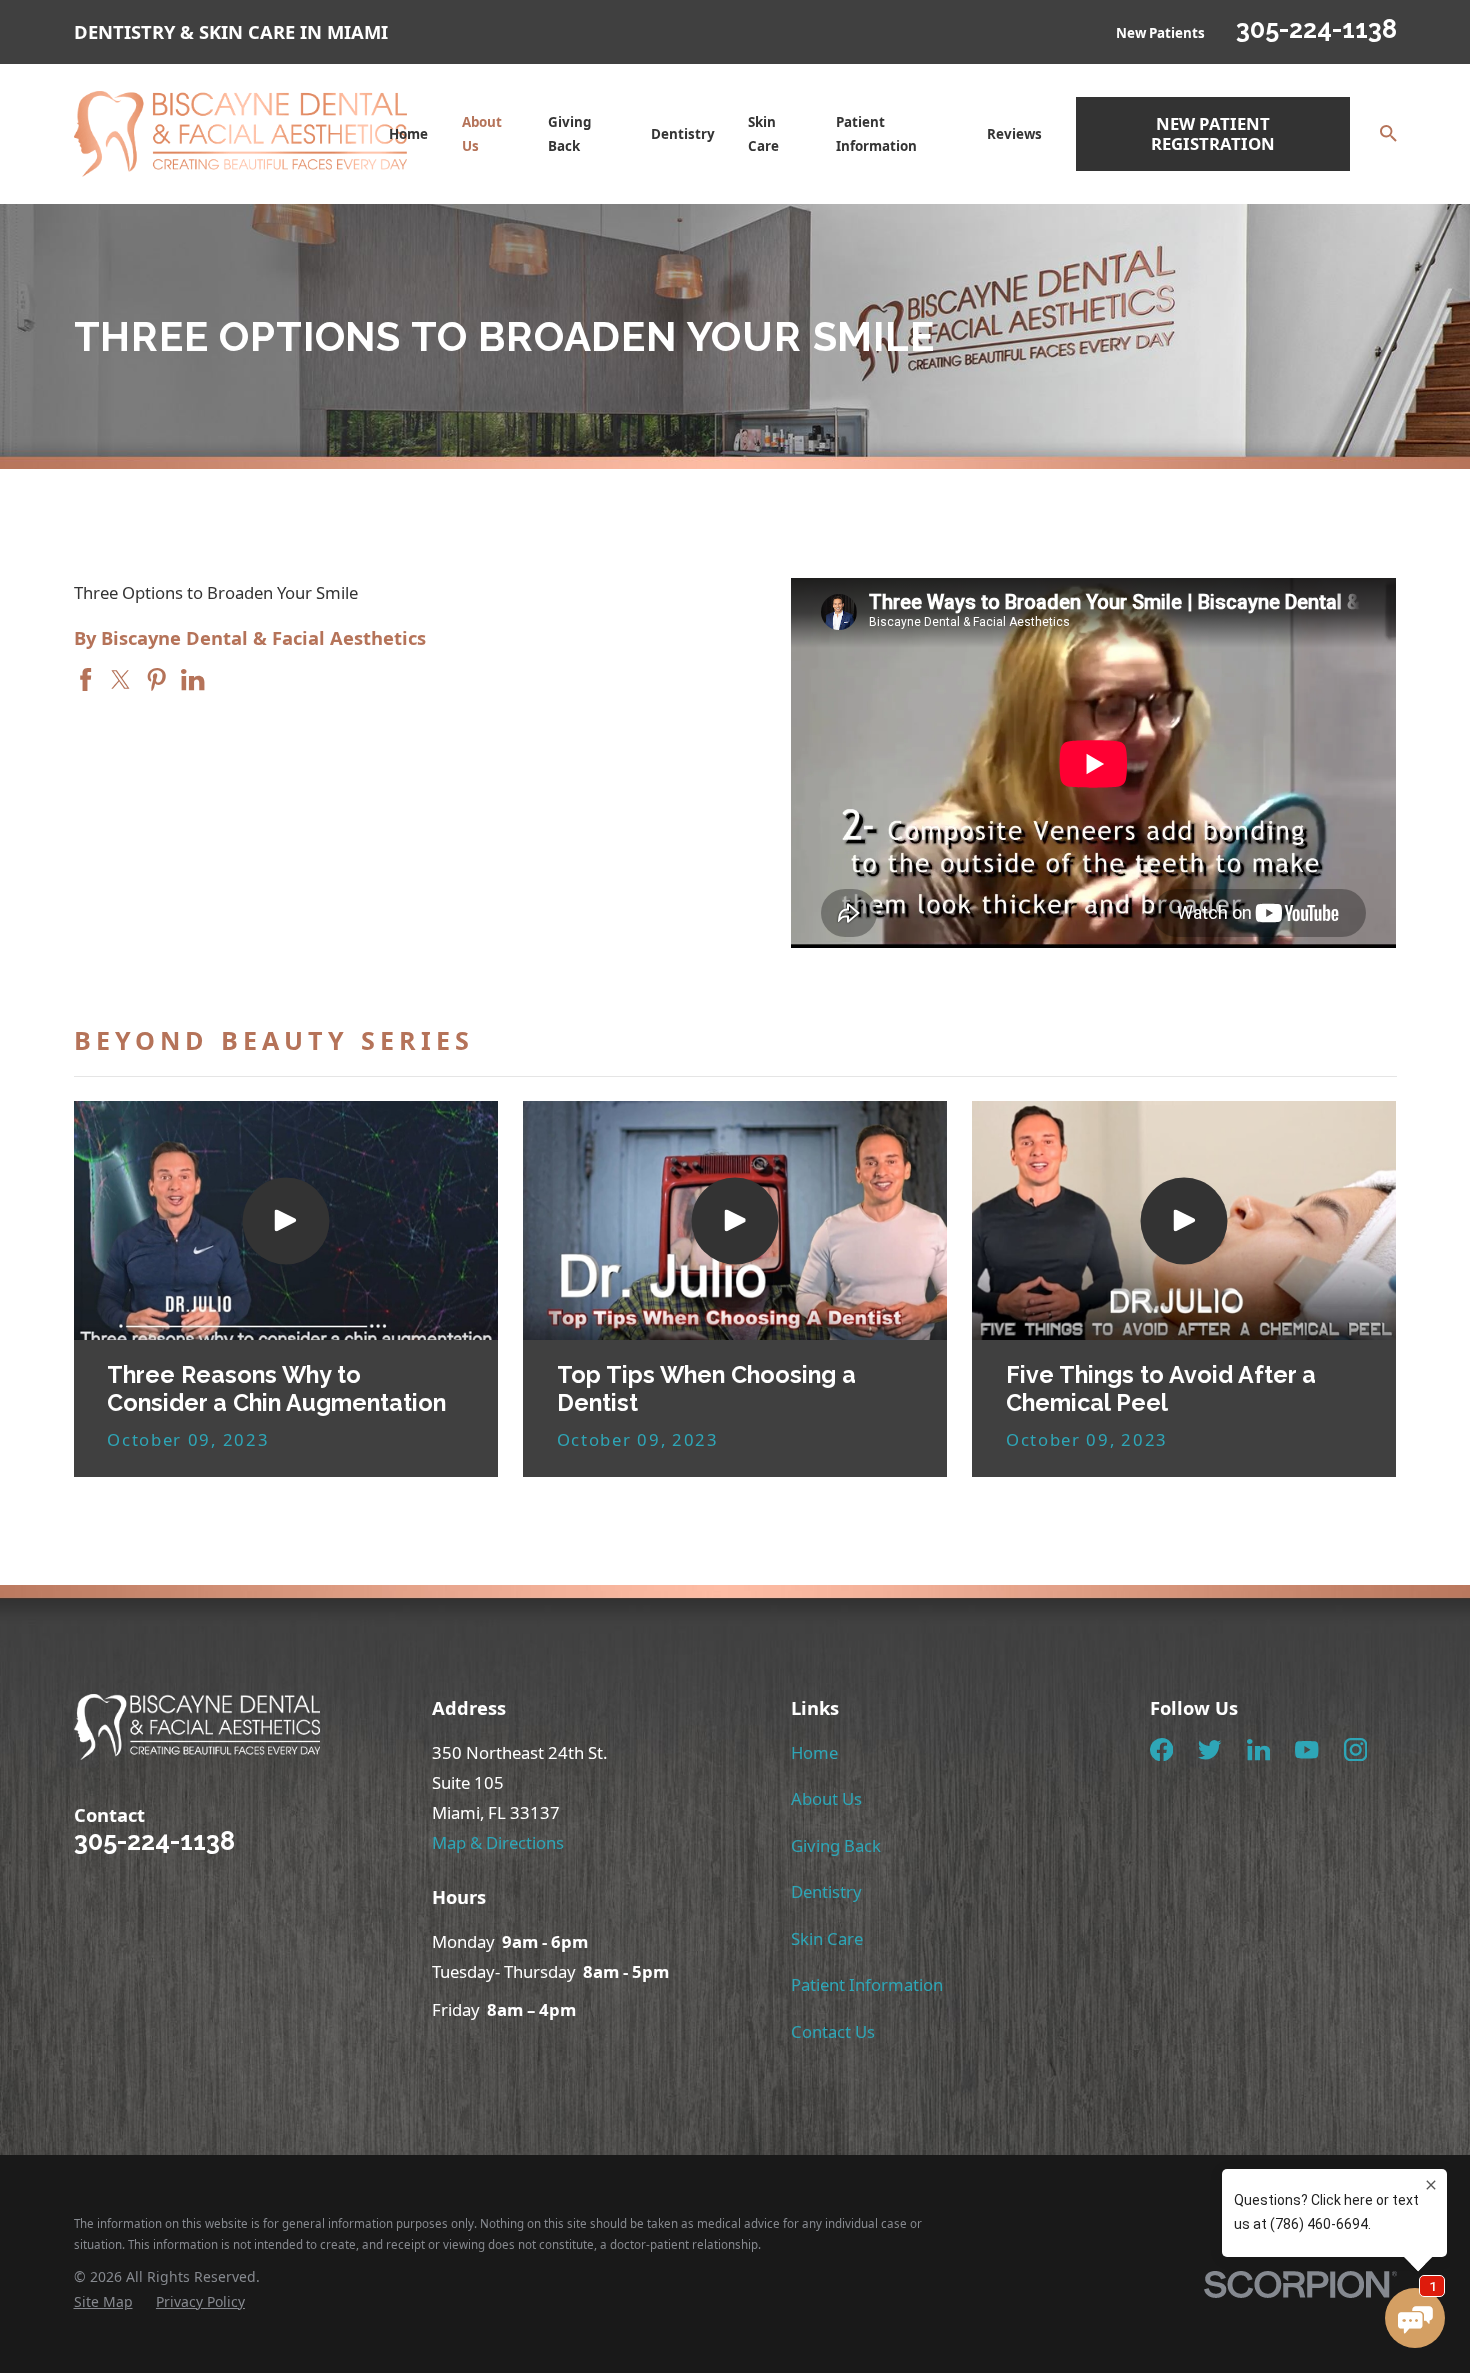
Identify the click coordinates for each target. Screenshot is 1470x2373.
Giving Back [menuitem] (569, 134)
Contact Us (833, 2031)
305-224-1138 (1316, 29)
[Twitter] (1209, 1749)
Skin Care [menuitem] (763, 134)
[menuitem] (103, 2301)
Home (814, 1752)
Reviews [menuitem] (1014, 134)
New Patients (1160, 33)
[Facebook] (1161, 1749)
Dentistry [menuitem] (683, 134)
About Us (826, 1798)
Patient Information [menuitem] (876, 134)
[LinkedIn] (1258, 1749)
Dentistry (826, 1891)
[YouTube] (1306, 1749)
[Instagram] (1355, 1749)
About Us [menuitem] (482, 134)
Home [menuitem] (408, 134)
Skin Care (827, 1938)
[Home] (241, 134)
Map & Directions (498, 1842)
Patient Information (867, 1984)
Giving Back (836, 1845)
